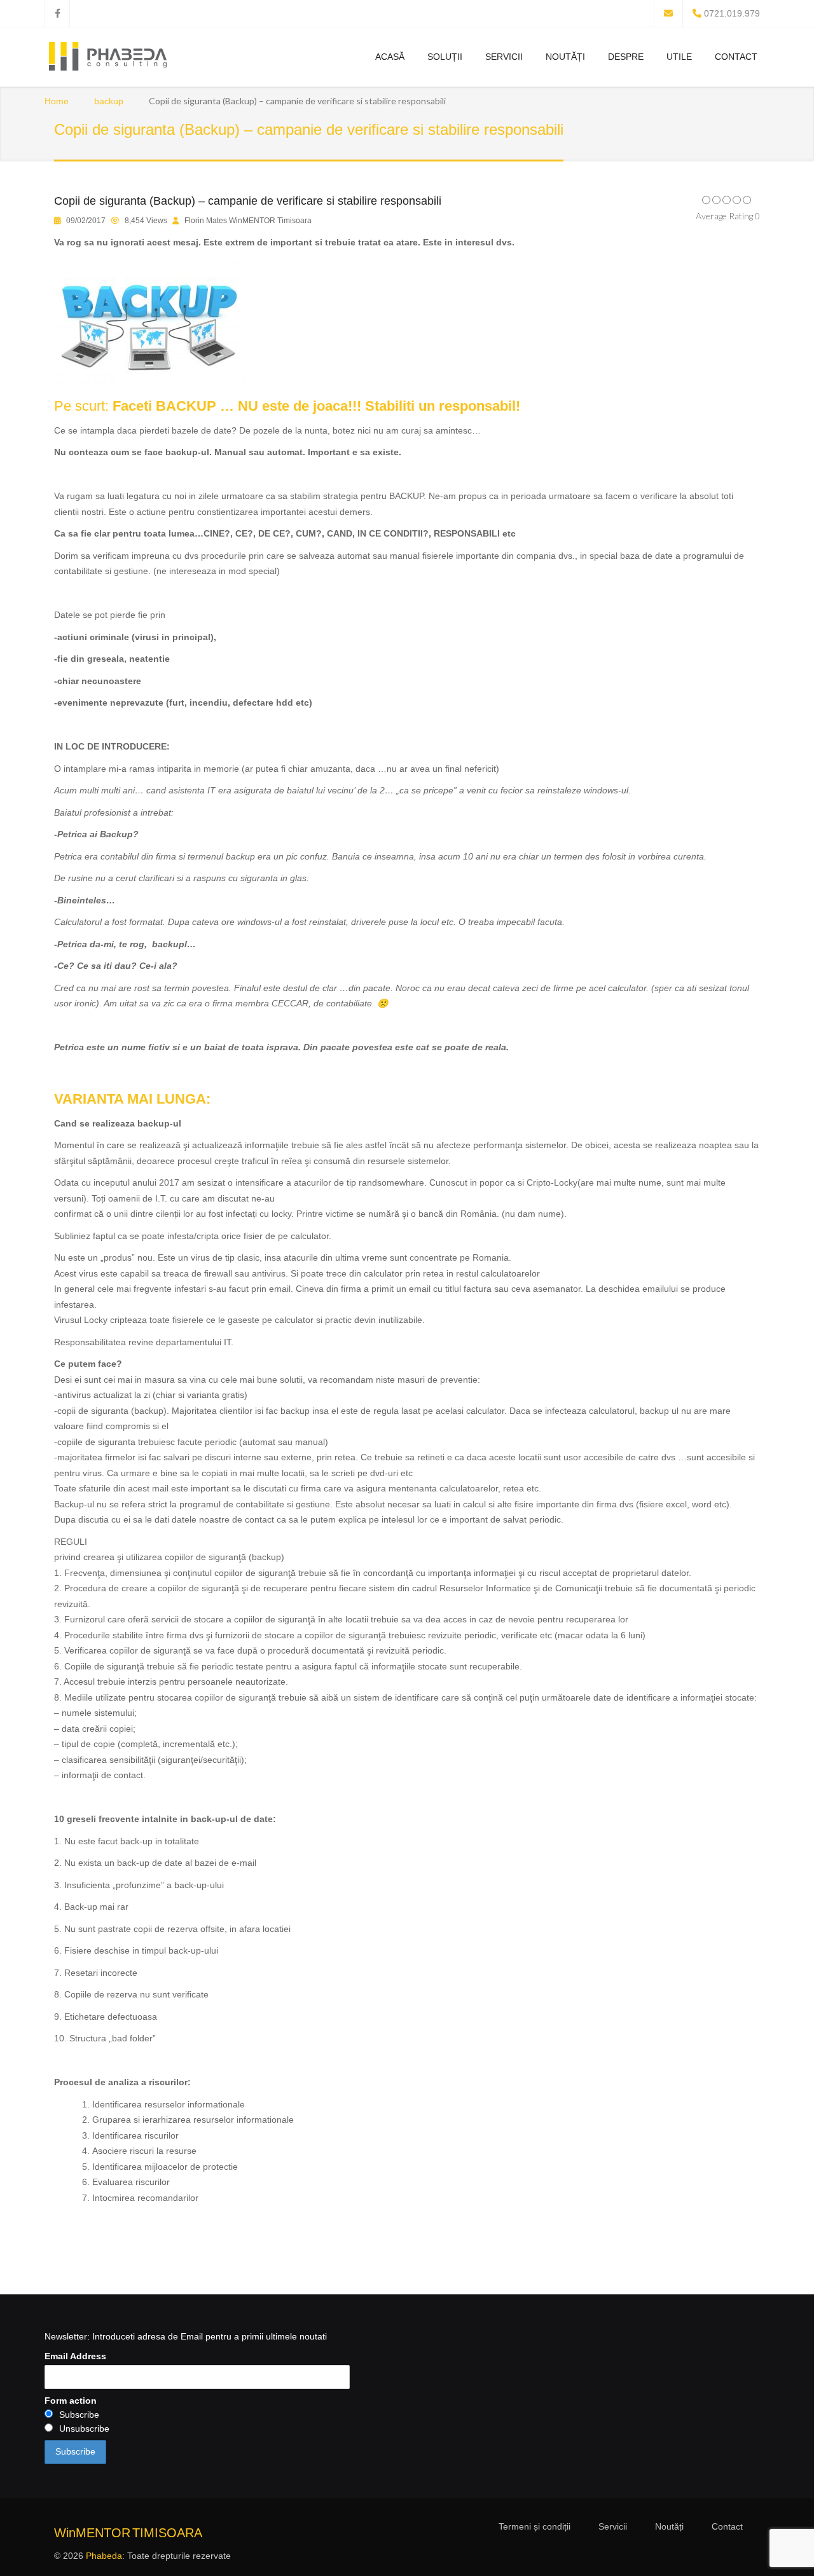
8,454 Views (146, 221)
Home (57, 101)
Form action (71, 2401)
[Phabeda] (107, 58)
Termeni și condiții (535, 2526)
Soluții (445, 57)
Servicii (504, 57)
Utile (679, 57)
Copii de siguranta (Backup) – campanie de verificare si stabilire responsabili (248, 201)
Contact (736, 57)
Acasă (390, 57)
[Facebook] (57, 13)
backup (109, 101)
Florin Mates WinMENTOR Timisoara (248, 221)
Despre (626, 57)
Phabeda (104, 2556)
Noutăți (565, 57)
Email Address (75, 2356)
